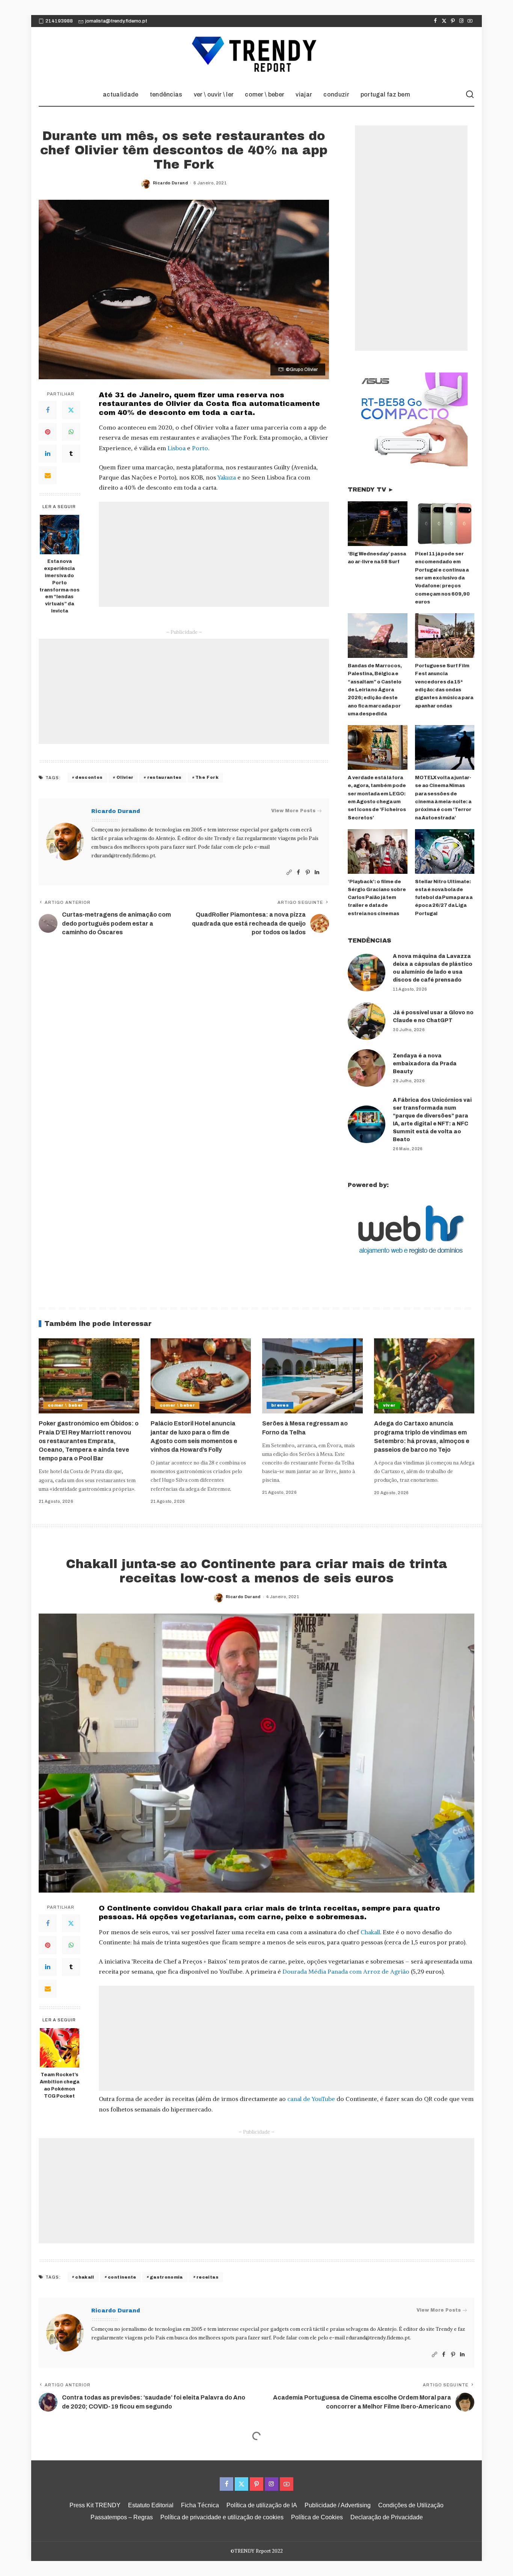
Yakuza (227, 477)
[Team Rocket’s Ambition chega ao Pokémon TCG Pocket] (60, 2048)
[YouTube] (470, 21)
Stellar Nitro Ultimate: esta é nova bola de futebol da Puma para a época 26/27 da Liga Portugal (444, 898)
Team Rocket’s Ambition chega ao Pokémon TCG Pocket (60, 2085)
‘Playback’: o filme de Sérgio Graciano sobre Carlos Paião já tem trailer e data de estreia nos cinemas (377, 898)
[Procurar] (470, 95)
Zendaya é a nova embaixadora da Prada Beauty (425, 1064)
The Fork (207, 777)
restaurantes (164, 777)
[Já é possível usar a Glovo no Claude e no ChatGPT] (367, 1021)
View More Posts (293, 811)
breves (280, 1405)
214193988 (59, 21)
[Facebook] (435, 21)
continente (122, 2277)
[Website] (289, 872)
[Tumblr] (71, 454)
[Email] (48, 475)
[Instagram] (461, 21)
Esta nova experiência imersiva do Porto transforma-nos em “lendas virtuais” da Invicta (60, 586)
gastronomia (166, 2277)
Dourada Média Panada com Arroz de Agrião (346, 1971)
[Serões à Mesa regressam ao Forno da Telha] (312, 1376)
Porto (200, 448)
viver (389, 1405)
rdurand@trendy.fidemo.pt (123, 856)
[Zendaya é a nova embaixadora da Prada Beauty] (367, 1068)
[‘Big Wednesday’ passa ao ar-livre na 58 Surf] (377, 524)
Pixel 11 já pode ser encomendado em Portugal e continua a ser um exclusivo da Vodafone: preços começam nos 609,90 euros (442, 578)
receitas (207, 2277)
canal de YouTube (310, 2099)
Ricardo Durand (170, 183)
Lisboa (177, 448)
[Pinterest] (453, 21)
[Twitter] (444, 21)
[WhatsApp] (71, 432)
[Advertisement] (214, 554)
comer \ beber (65, 1405)
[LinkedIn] (48, 454)
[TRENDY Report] (256, 55)
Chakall (370, 1932)
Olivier (125, 777)
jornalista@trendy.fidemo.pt (116, 21)
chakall (84, 2277)
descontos (89, 777)
